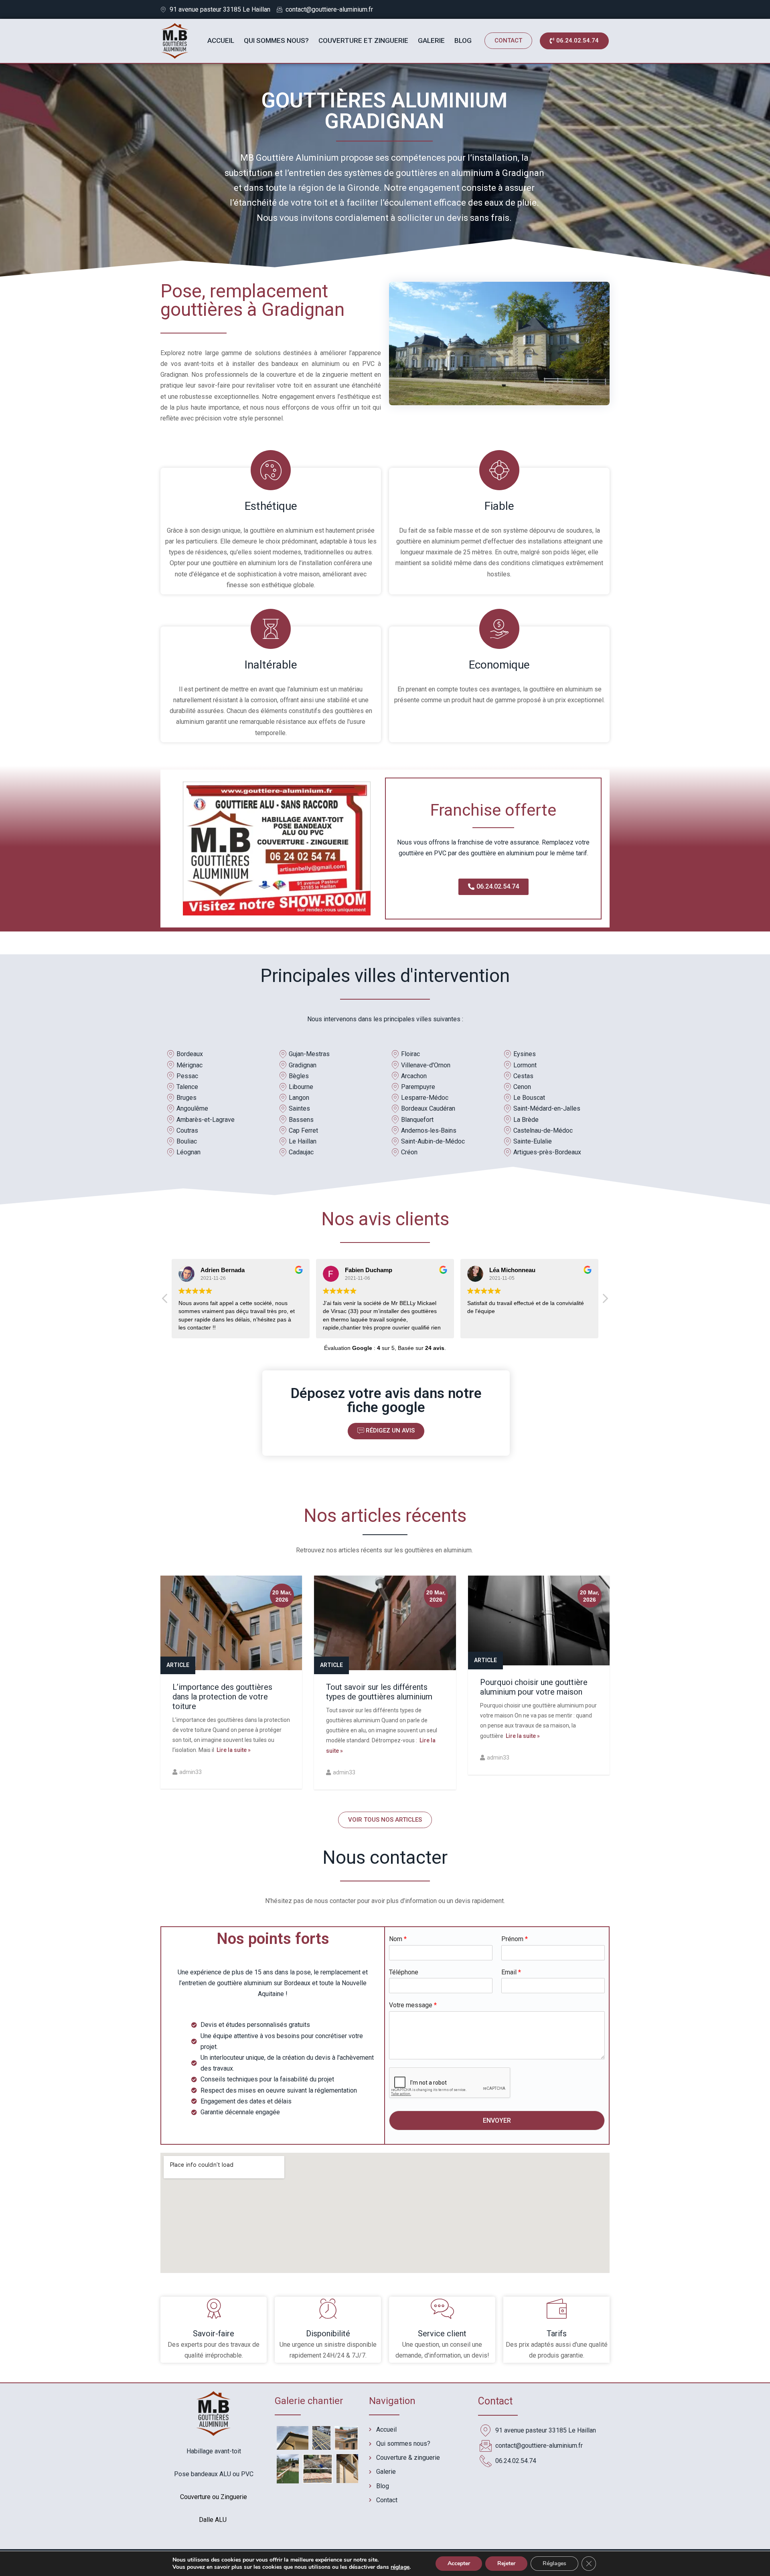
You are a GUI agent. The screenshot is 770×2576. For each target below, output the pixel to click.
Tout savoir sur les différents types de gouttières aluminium (379, 1692)
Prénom (515, 1939)
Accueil (221, 40)
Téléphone (404, 1972)
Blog (463, 40)
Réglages (554, 2563)
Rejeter (506, 2563)
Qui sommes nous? (276, 40)
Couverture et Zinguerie (363, 40)
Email (511, 1972)
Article (178, 1665)
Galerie (431, 40)
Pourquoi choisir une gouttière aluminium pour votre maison (534, 1687)
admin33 (190, 1772)
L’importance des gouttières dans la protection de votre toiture (222, 1697)
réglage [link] (400, 2567)
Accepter (459, 2563)
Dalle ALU (214, 2520)
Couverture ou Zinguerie (214, 2497)
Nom (398, 1939)
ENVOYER (497, 2120)
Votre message (413, 2005)
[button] (508, 41)
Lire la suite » (232, 1750)
